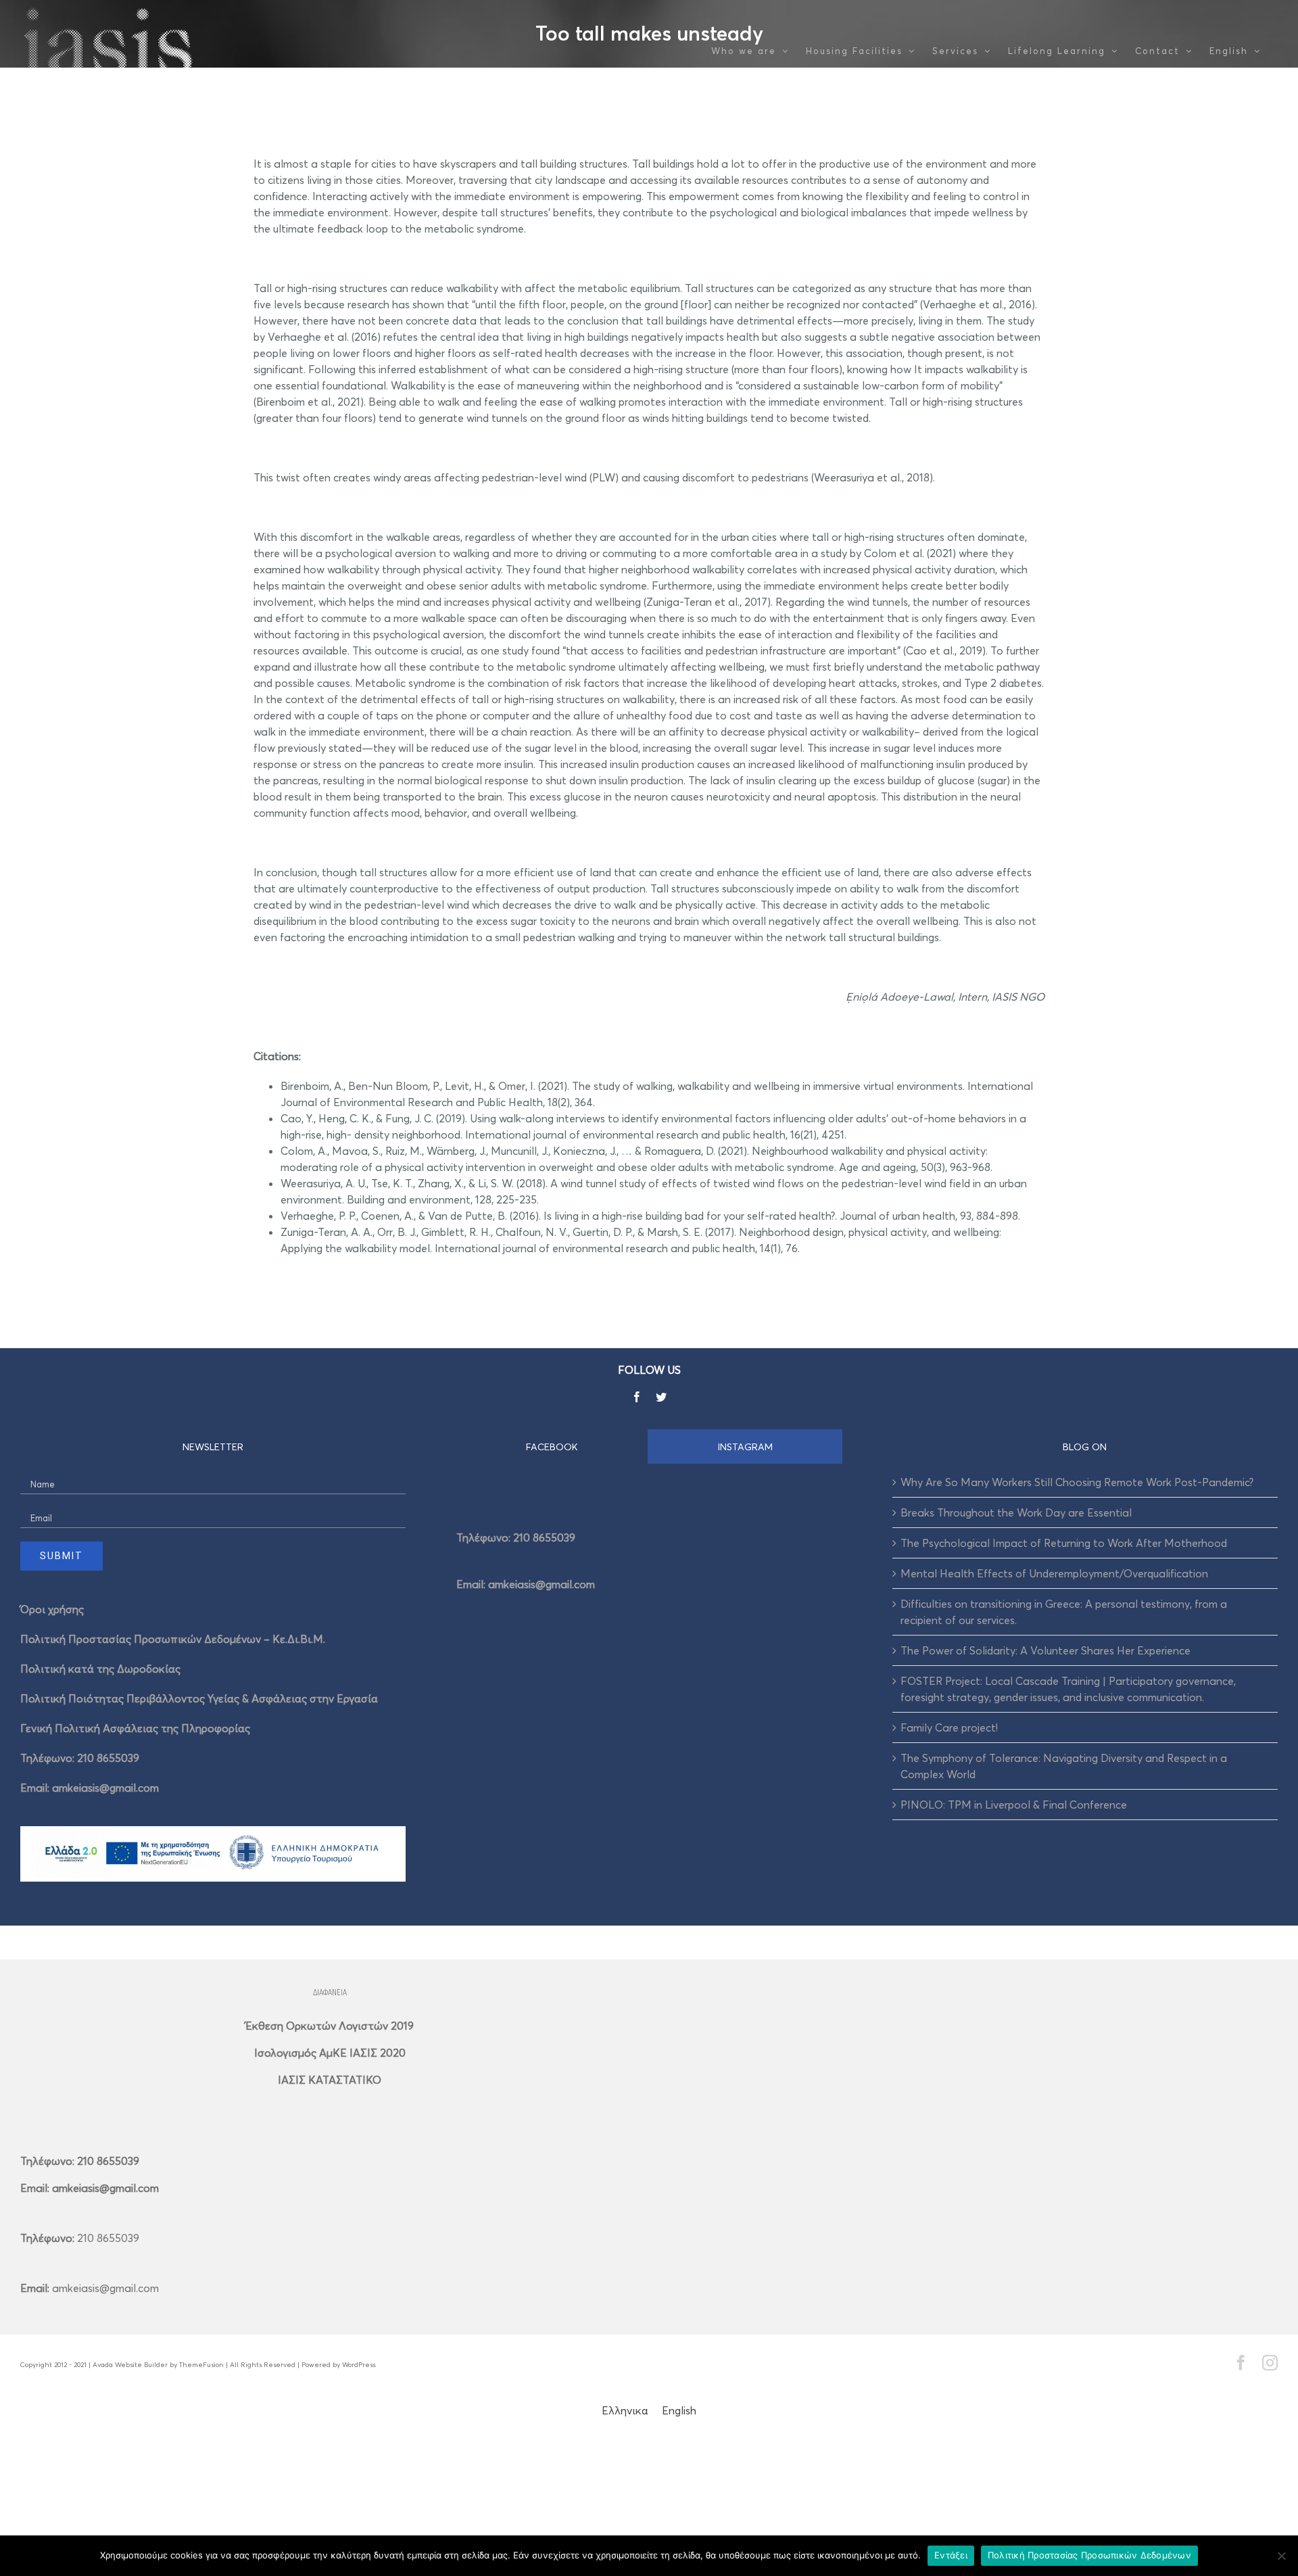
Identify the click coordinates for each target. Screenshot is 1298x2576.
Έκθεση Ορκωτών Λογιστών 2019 (330, 2026)
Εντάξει (951, 2555)
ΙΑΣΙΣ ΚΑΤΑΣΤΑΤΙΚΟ (330, 2080)
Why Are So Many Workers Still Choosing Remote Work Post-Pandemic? (1077, 1482)
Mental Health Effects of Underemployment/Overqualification (1054, 1573)
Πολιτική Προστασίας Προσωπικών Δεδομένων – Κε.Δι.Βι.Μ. (173, 1639)
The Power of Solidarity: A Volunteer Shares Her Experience (1045, 1650)
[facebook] (637, 1397)
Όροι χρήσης (52, 1609)
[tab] (552, 1447)
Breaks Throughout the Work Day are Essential (1016, 1512)
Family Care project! (949, 1727)
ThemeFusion (201, 2364)
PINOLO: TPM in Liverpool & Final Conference (1014, 1805)
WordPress (359, 2364)
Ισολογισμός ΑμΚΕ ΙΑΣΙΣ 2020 (330, 2053)
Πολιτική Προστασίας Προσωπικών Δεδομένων (1089, 2555)
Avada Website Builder (130, 2364)
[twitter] (661, 1397)
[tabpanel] (649, 1556)
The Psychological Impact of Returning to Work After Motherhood (1064, 1543)
